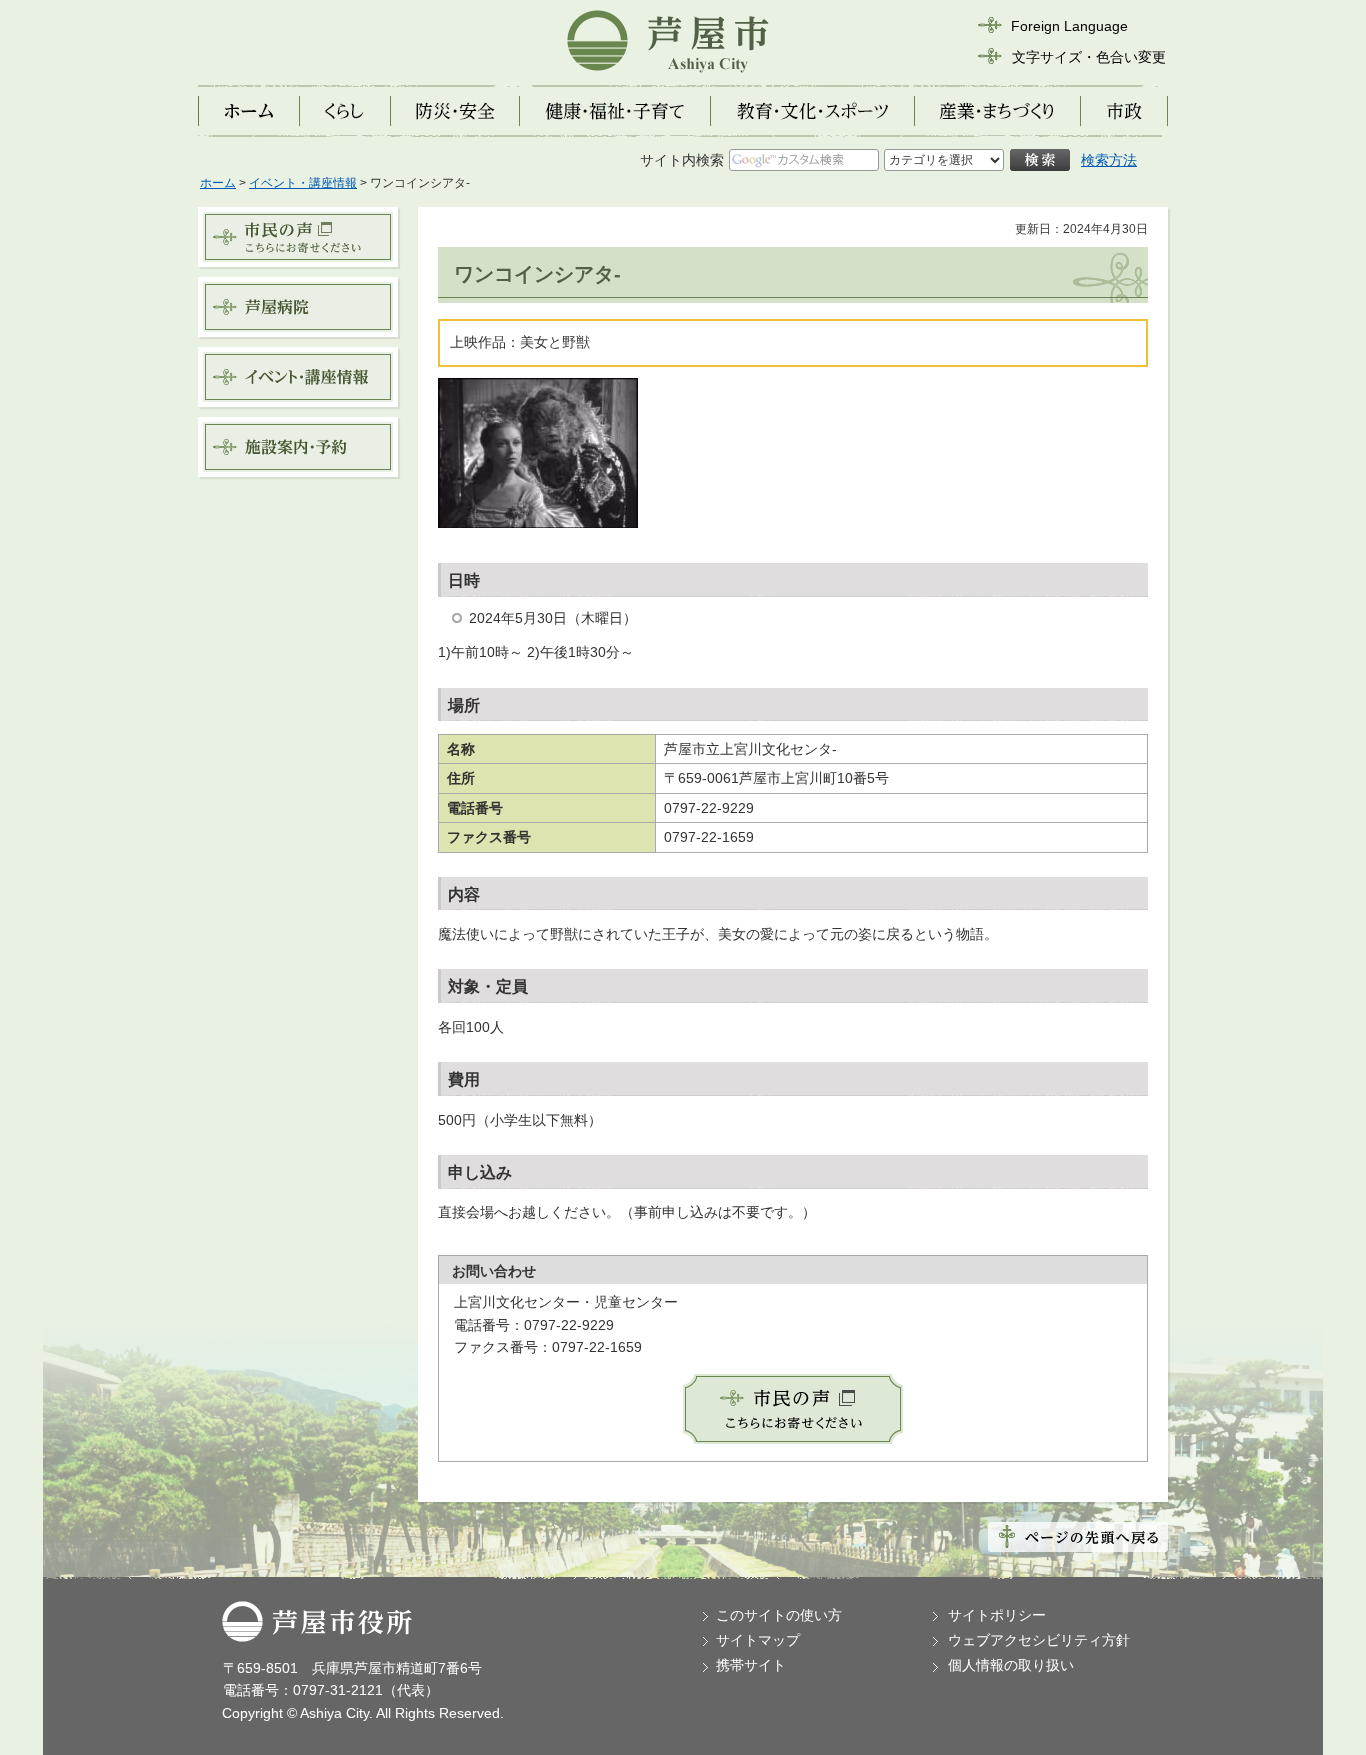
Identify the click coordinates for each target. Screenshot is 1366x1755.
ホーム (218, 183)
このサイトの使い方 (779, 1615)
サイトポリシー (997, 1615)
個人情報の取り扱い (1011, 1665)
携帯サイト (751, 1665)
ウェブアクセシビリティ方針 (1039, 1640)
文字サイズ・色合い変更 (1089, 57)
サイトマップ (758, 1640)
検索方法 (1109, 160)
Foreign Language (1069, 26)
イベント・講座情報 (303, 183)
